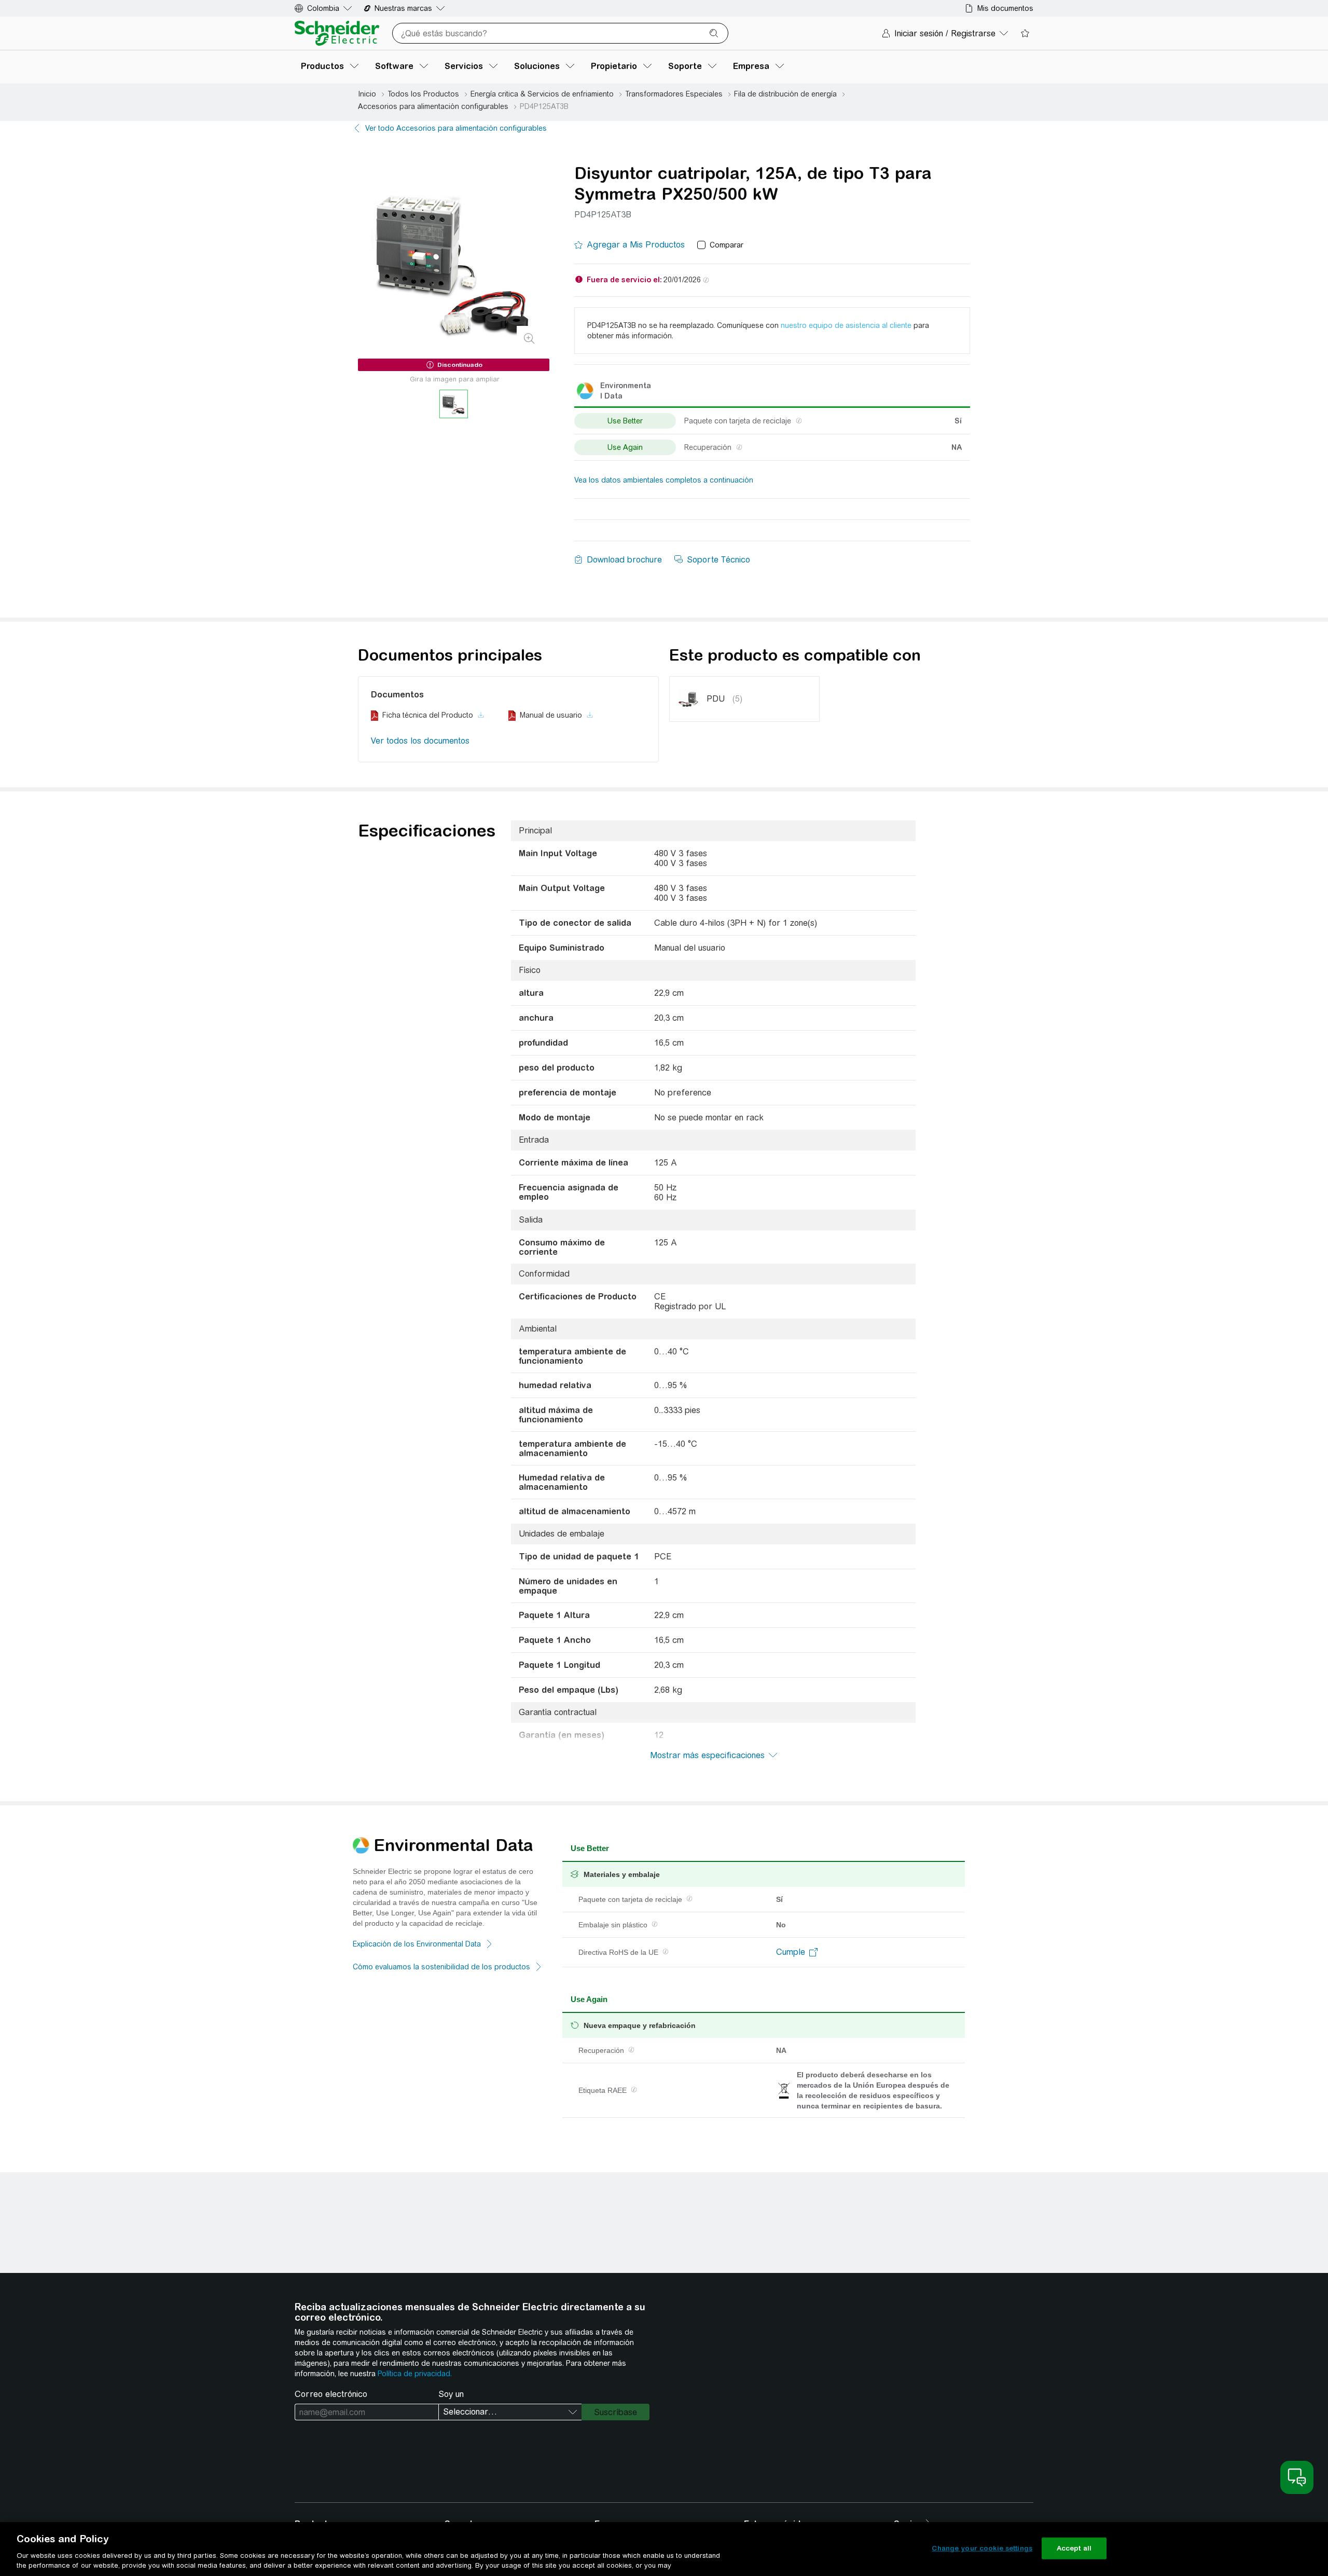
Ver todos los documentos (420, 741)
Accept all (1074, 2548)
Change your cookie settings (982, 2548)
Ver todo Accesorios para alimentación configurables (456, 128)
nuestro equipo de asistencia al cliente (846, 325)
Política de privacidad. (415, 2374)
